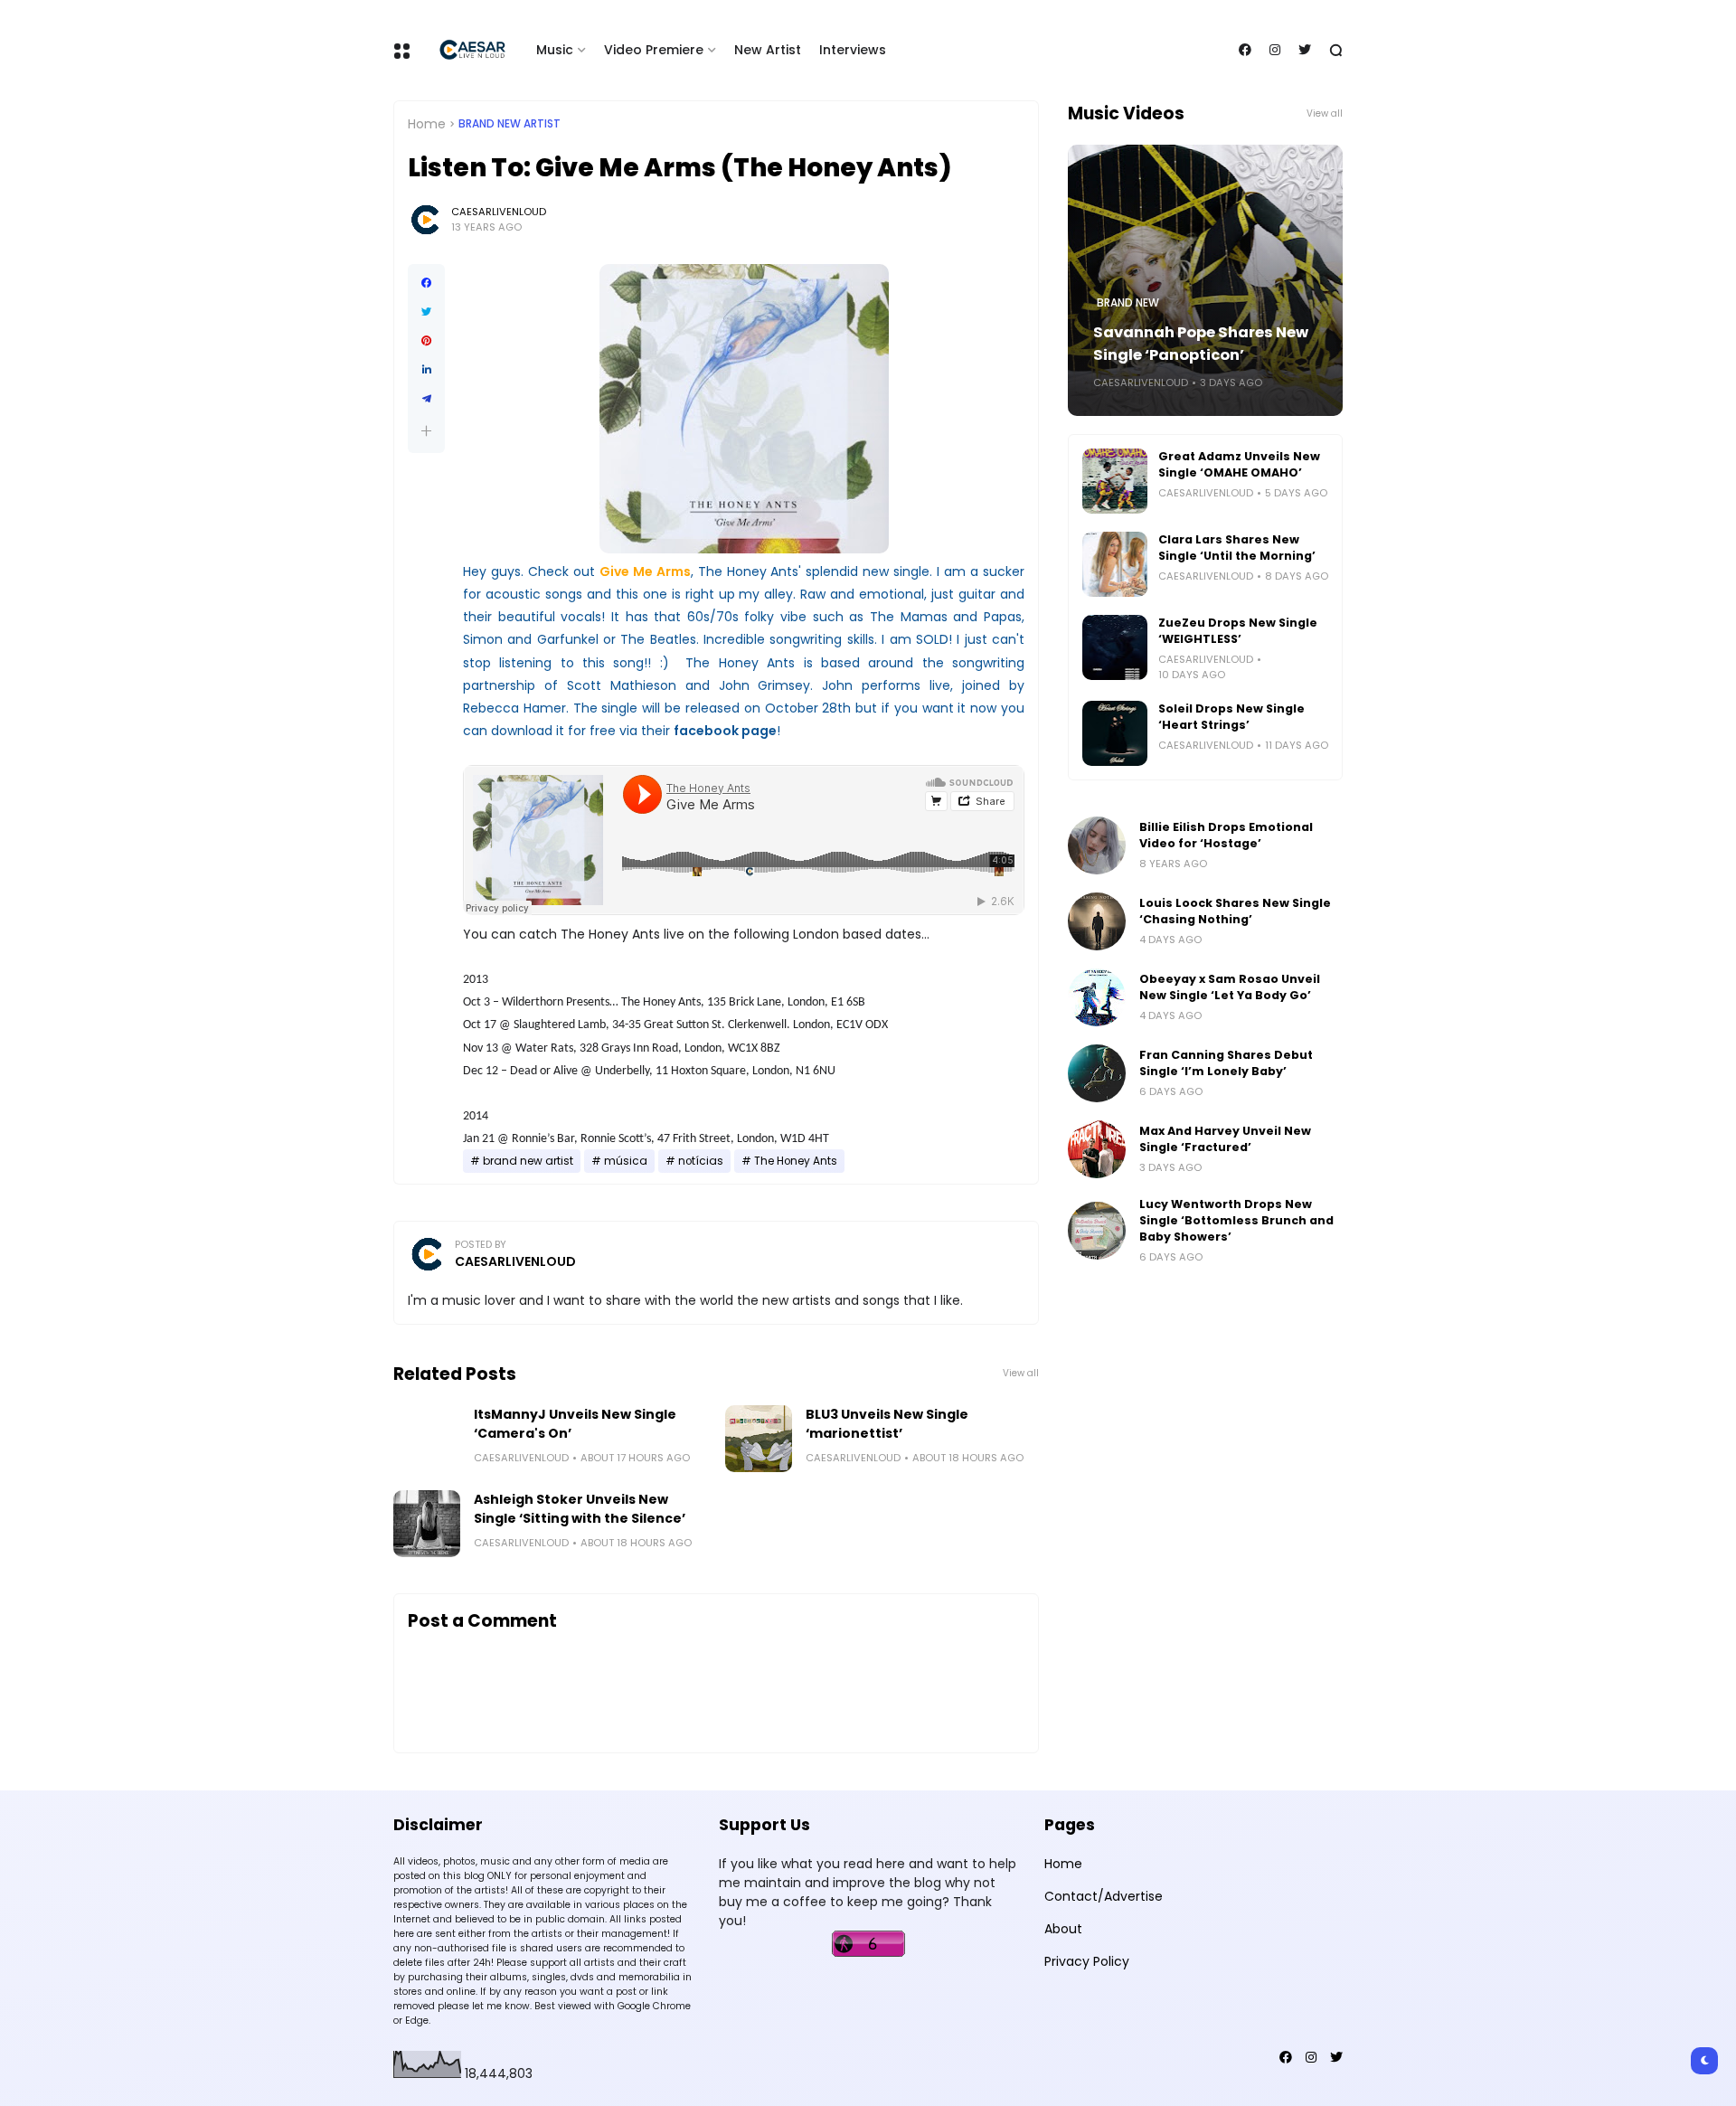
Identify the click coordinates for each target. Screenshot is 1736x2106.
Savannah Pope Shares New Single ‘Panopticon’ (1201, 344)
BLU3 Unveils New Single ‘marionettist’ (887, 1424)
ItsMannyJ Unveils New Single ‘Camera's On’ (575, 1424)
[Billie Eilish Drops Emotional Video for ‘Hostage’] (1097, 845)
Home (427, 124)
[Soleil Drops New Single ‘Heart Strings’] (1115, 733)
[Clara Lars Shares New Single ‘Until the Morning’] (1115, 564)
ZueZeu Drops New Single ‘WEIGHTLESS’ (1238, 631)
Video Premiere (654, 50)
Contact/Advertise (1104, 1896)
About (1063, 1929)
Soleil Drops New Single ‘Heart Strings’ (1231, 717)
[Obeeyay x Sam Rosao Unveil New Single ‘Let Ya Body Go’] (1097, 997)
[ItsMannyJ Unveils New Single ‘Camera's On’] (427, 1439)
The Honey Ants (796, 1161)
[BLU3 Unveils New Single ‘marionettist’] (759, 1439)
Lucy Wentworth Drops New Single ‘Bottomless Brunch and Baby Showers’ (1236, 1220)
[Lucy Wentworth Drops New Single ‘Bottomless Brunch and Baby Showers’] (1097, 1231)
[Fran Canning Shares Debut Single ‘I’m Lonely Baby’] (1097, 1073)
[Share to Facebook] (426, 283)
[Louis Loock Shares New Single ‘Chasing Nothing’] (1097, 921)
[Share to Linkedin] (426, 370)
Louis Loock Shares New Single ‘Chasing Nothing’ (1235, 911)
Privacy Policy (1087, 1961)
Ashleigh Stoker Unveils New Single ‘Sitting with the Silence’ (580, 1509)
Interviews (853, 50)
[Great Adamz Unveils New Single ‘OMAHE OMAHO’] (1115, 481)
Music (555, 50)
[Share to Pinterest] (426, 341)
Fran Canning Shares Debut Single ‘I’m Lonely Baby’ (1226, 1063)
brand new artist (509, 124)
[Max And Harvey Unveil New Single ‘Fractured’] (1097, 1149)
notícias (701, 1161)
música (626, 1161)
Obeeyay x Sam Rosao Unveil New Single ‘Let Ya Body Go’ (1230, 987)
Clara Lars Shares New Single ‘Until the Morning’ (1237, 548)
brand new (1128, 303)
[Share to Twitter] (426, 312)
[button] (426, 431)
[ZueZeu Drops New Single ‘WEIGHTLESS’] (1115, 647)
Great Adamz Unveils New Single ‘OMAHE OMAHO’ (1239, 464)
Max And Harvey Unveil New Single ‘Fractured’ (1225, 1139)
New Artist (768, 50)
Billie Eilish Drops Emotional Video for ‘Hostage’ (1226, 835)
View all (1021, 1373)
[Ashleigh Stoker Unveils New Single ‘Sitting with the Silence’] (427, 1524)
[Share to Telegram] (426, 399)
